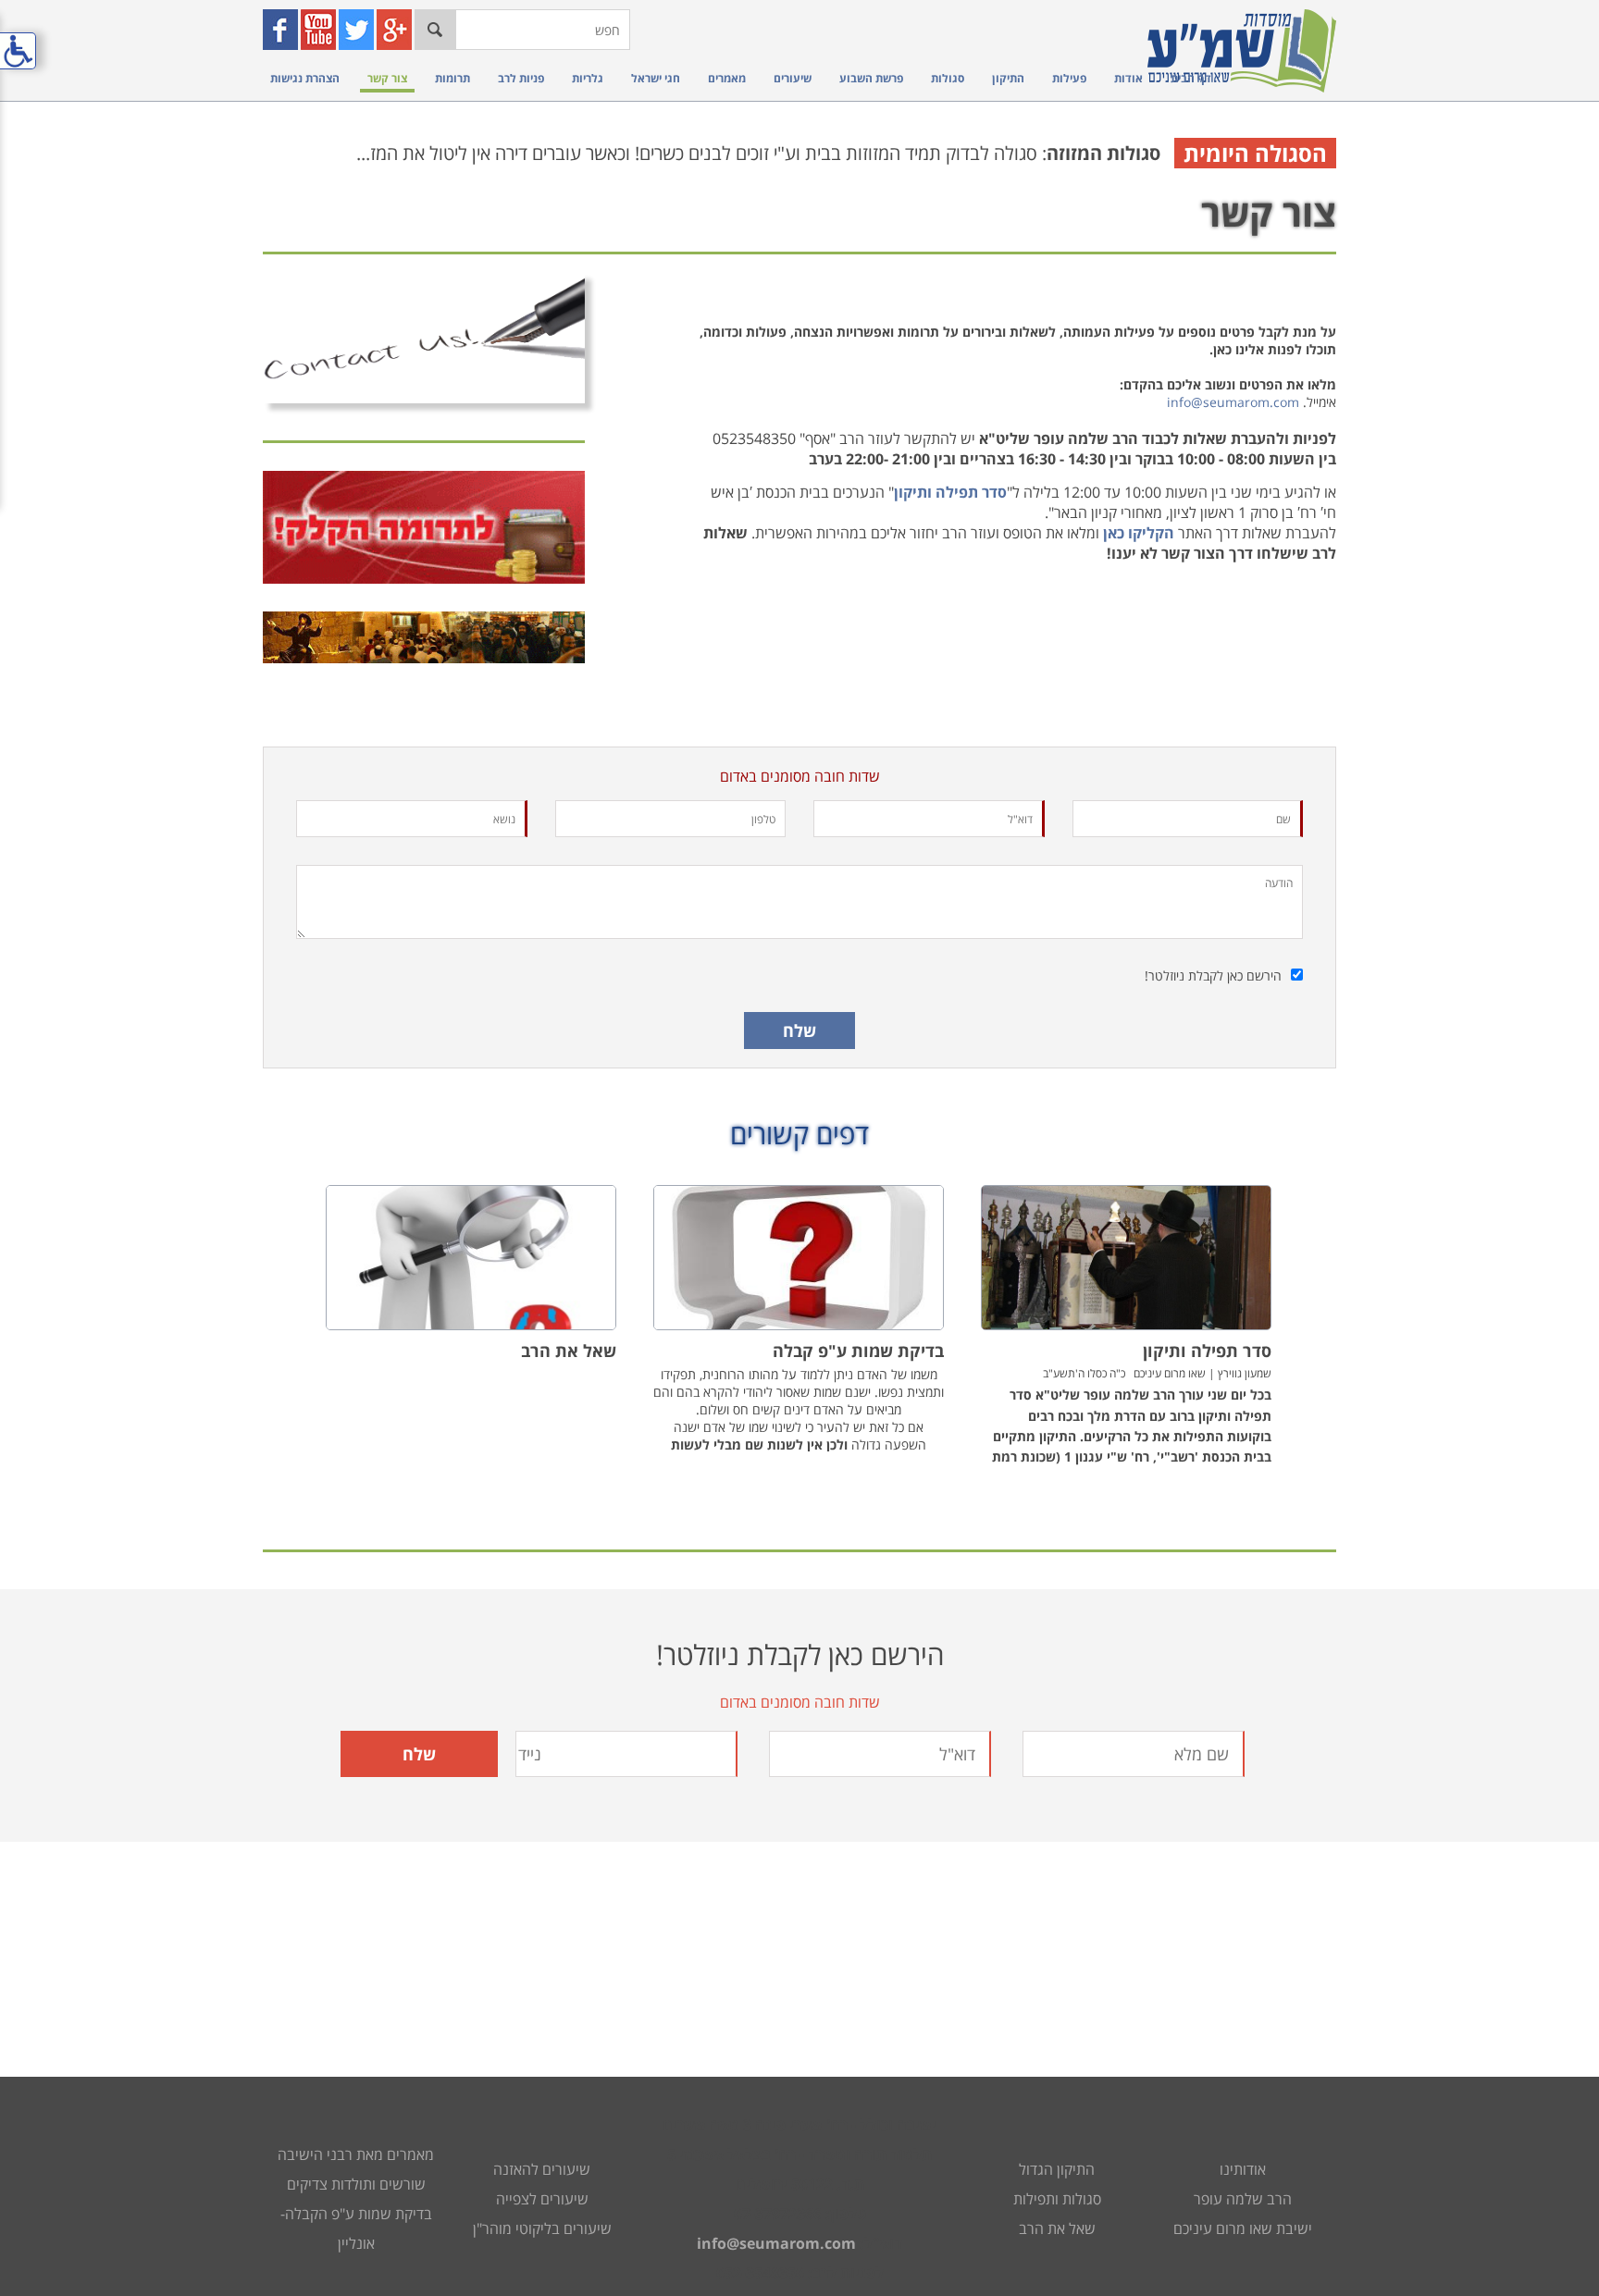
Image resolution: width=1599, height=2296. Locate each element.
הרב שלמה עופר (1243, 2199)
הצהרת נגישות (305, 78)
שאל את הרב (1057, 2228)
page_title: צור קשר (799, 1148)
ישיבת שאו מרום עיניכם (1243, 2228)
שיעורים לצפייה (542, 2199)
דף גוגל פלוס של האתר (397, 30)
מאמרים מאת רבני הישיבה (356, 2154)
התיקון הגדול (1057, 2169)
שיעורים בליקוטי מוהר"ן (542, 2228)
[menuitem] (1186, 78)
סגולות (948, 78)
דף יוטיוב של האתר (321, 30)
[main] (799, 870)
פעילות (1069, 78)
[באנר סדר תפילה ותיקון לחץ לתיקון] (424, 637)
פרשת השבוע (871, 78)
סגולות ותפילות (1057, 2199)
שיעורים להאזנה (542, 2169)
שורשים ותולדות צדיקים (356, 2184)
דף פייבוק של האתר (283, 30)
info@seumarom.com (1233, 402)
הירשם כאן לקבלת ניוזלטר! (1213, 975)
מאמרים (727, 78)
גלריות (588, 78)
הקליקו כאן (1139, 533)
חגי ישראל (656, 78)
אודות (1128, 78)
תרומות (452, 78)
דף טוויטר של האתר (358, 30)
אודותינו (1243, 2169)
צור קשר (387, 78)
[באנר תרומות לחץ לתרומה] (424, 528)
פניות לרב (521, 78)
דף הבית (1191, 78)
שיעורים (793, 78)
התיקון (1008, 78)
